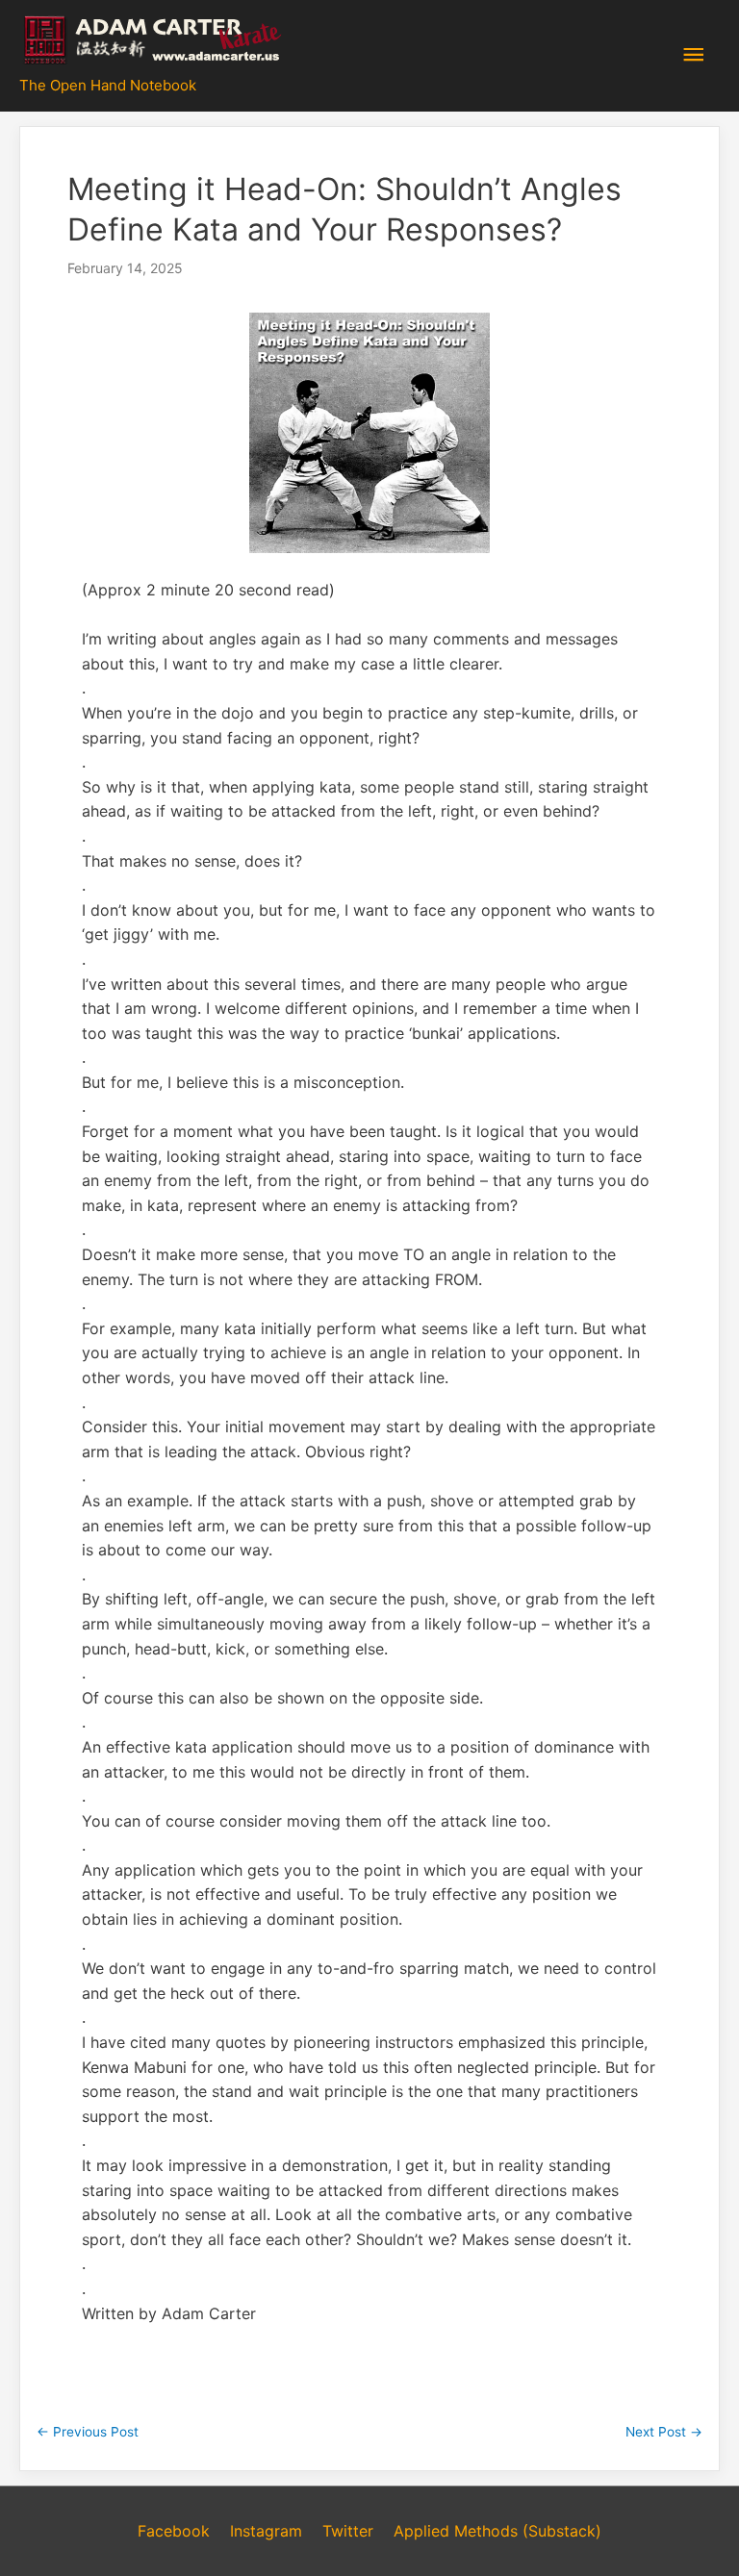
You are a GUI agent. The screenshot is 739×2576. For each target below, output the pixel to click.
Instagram (266, 2531)
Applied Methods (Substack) (497, 2531)
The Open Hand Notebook (108, 85)
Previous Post (88, 2432)
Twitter (348, 2531)
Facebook (174, 2531)
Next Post (664, 2432)
